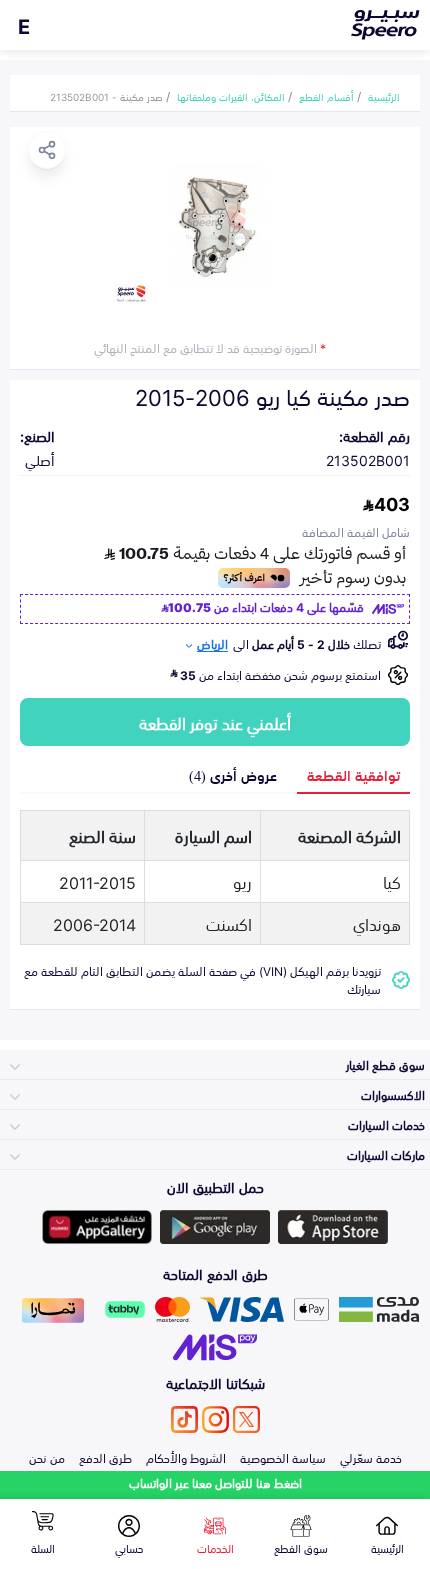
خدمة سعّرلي (371, 1457)
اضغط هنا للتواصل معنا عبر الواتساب (215, 1482)
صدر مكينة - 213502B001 (106, 96)
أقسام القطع (326, 96)
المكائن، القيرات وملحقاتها (231, 96)
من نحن (47, 1457)
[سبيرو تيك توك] (184, 1419)
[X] (246, 1419)
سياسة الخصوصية (283, 1457)
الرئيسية (384, 96)
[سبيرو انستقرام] (215, 1419)
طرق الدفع (105, 1457)
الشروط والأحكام (186, 1457)
